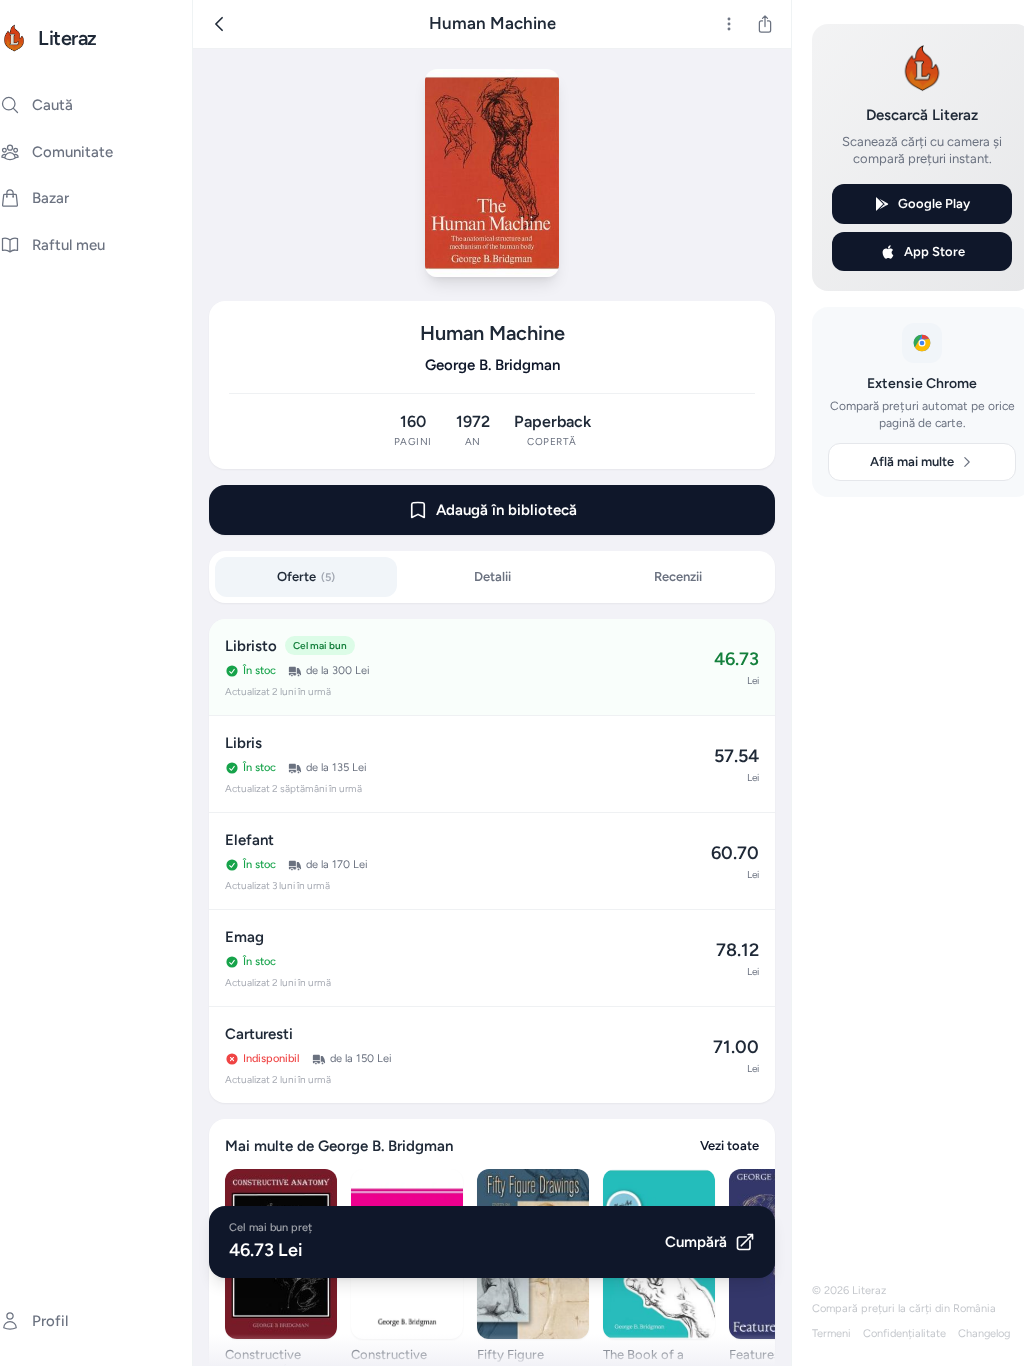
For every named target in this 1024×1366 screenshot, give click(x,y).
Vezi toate (729, 1145)
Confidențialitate (904, 1333)
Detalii (492, 576)
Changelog (984, 1333)
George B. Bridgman (492, 365)
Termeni (831, 1333)
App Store (934, 251)
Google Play (934, 203)
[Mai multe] (729, 24)
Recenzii (678, 576)
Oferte (306, 576)
